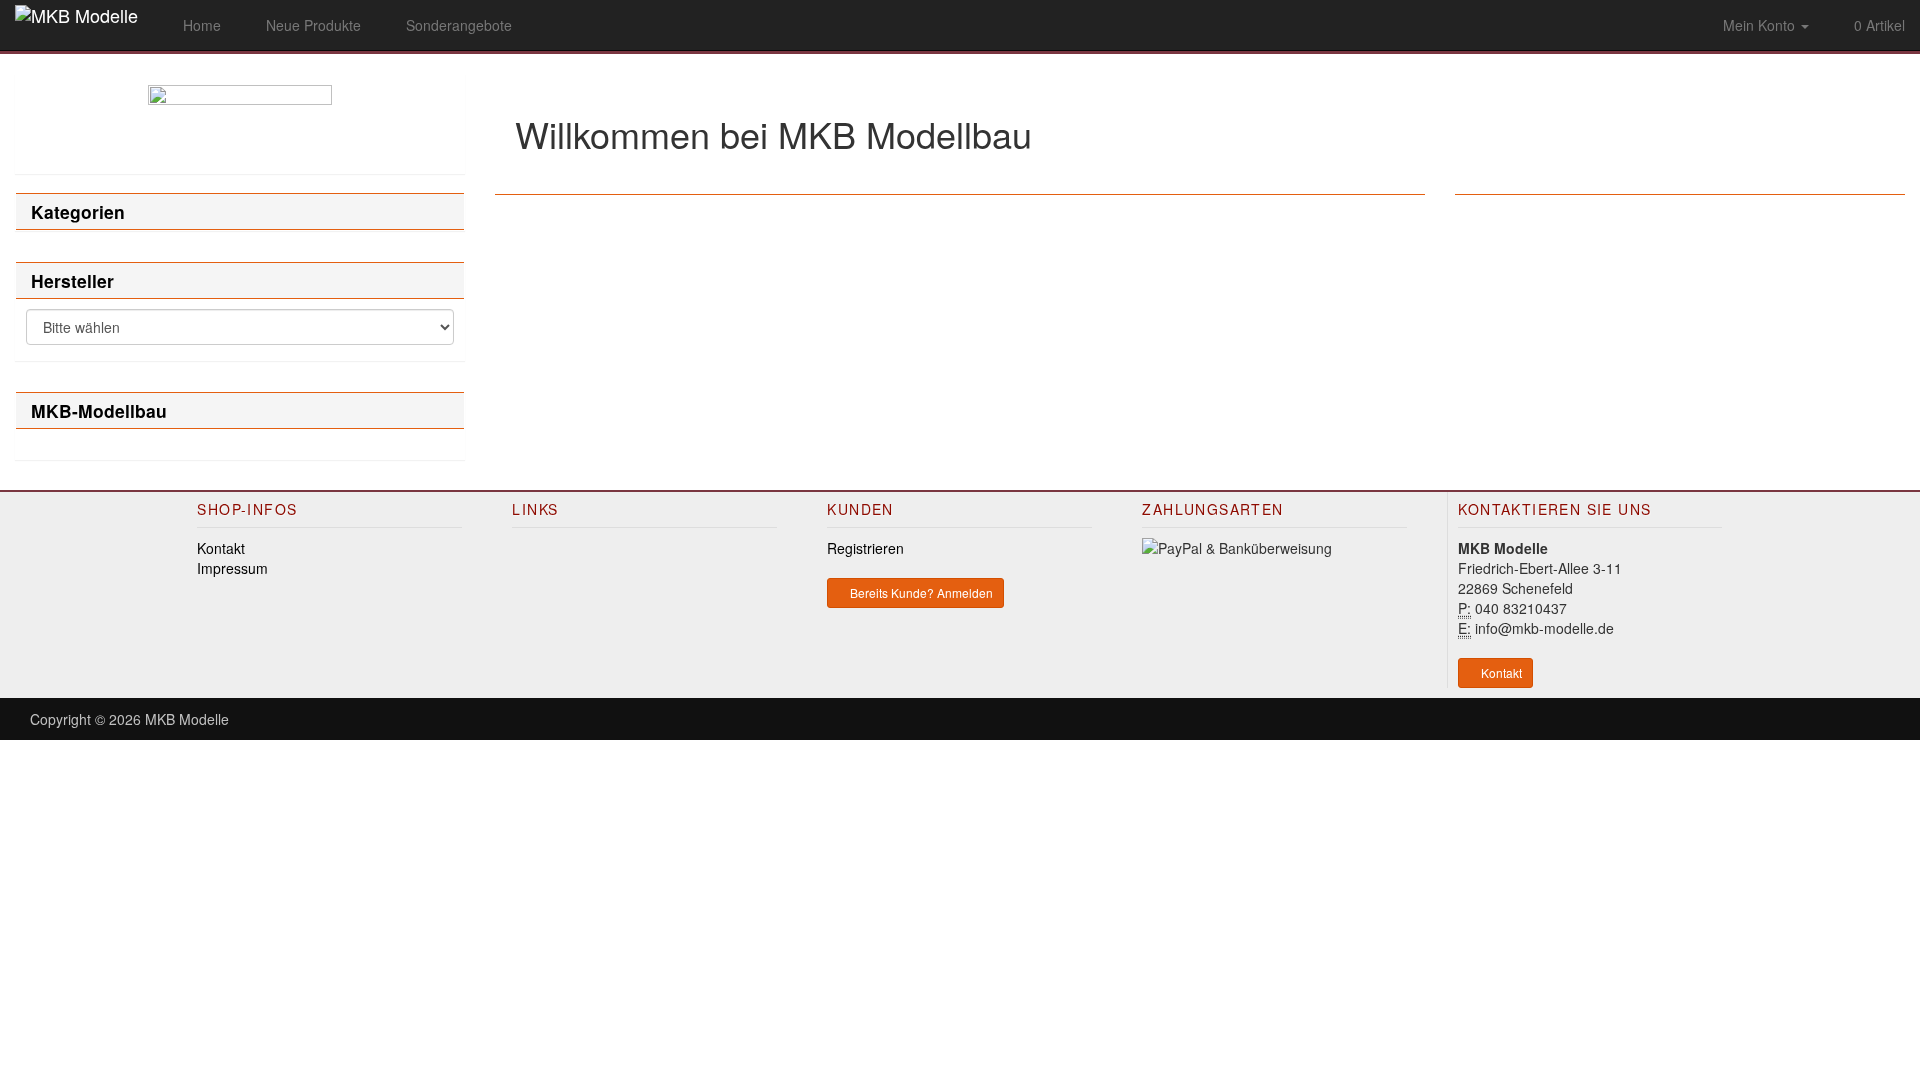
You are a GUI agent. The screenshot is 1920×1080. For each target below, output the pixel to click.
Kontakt (221, 548)
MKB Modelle (187, 719)
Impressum (232, 568)
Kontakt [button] (1500, 672)
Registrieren (865, 548)
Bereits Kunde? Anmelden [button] (920, 592)
